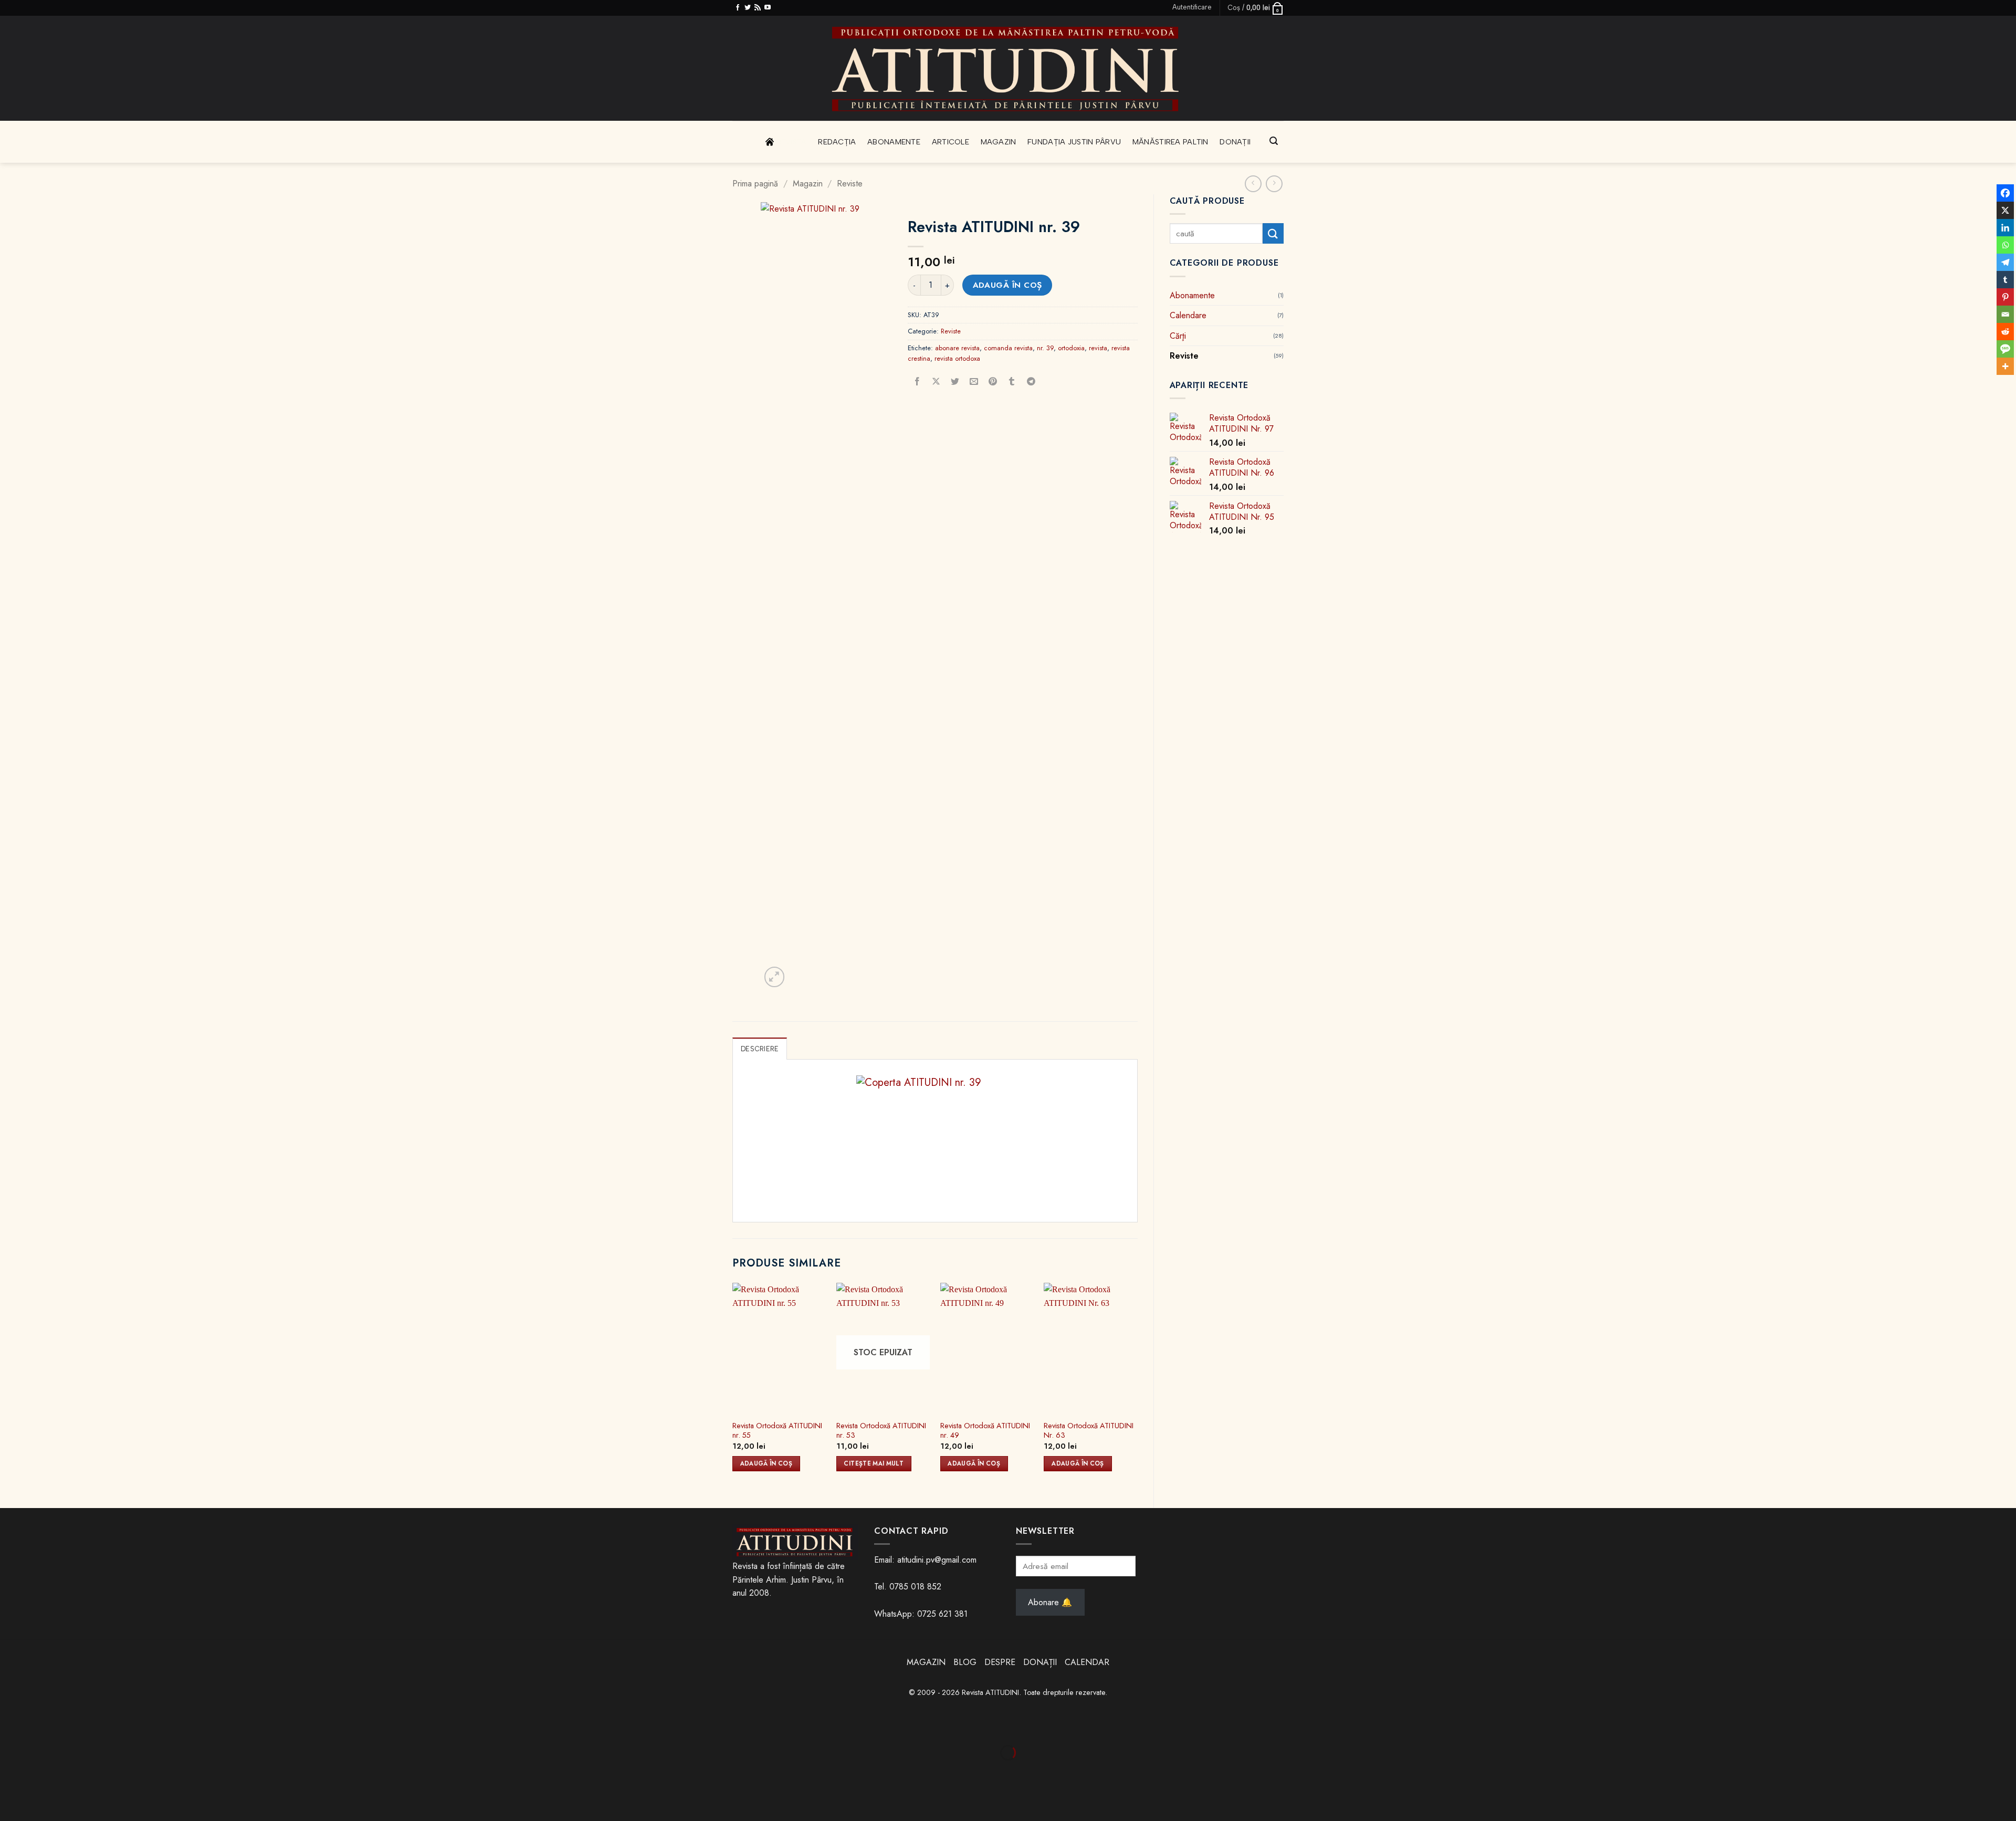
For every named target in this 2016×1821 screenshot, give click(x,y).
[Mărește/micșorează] (10, 1727)
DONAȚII (1040, 1662)
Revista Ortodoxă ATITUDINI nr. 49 (985, 1431)
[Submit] (1273, 233)
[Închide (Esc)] (104, 1727)
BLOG (966, 1662)
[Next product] (1253, 184)
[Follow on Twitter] (748, 8)
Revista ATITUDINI (990, 1692)
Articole (951, 142)
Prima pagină (755, 184)
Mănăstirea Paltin (1170, 142)
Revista (792, 142)
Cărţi (1178, 336)
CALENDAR (1087, 1662)
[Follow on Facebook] (738, 8)
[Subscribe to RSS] (758, 8)
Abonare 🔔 (1050, 1602)
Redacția (837, 142)
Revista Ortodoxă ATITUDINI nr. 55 (777, 1431)
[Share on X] (936, 382)
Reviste (850, 184)
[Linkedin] (2005, 228)
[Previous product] (1274, 184)
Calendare (1188, 315)
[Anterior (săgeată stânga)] (10, 1771)
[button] (1192, 7)
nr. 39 (1045, 348)
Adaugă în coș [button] (766, 1463)
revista (1098, 348)
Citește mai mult (874, 1463)
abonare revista (957, 348)
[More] (2005, 366)
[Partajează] (73, 1727)
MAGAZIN (926, 1662)
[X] (2005, 210)
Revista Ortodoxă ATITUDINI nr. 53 (881, 1431)
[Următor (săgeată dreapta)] (42, 1771)
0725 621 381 (942, 1614)
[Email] (2005, 314)
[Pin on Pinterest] (993, 382)
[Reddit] (2005, 332)
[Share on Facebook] (917, 382)
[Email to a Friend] (974, 382)
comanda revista (1008, 348)
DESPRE (1000, 1662)
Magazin (999, 142)
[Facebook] (2005, 193)
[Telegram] (2005, 262)
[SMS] (2005, 349)
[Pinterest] (2005, 297)
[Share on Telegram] (1031, 382)
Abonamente (894, 142)
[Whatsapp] (2005, 245)
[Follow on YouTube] (768, 8)
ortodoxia (1071, 348)
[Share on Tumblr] (1012, 382)
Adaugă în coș (1007, 285)
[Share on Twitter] (955, 382)
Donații (1235, 142)
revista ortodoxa (957, 358)
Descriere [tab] (760, 1049)
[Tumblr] (2005, 280)
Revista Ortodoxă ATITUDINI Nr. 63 (1089, 1431)
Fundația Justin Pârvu (1074, 142)
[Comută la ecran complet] (42, 1727)
